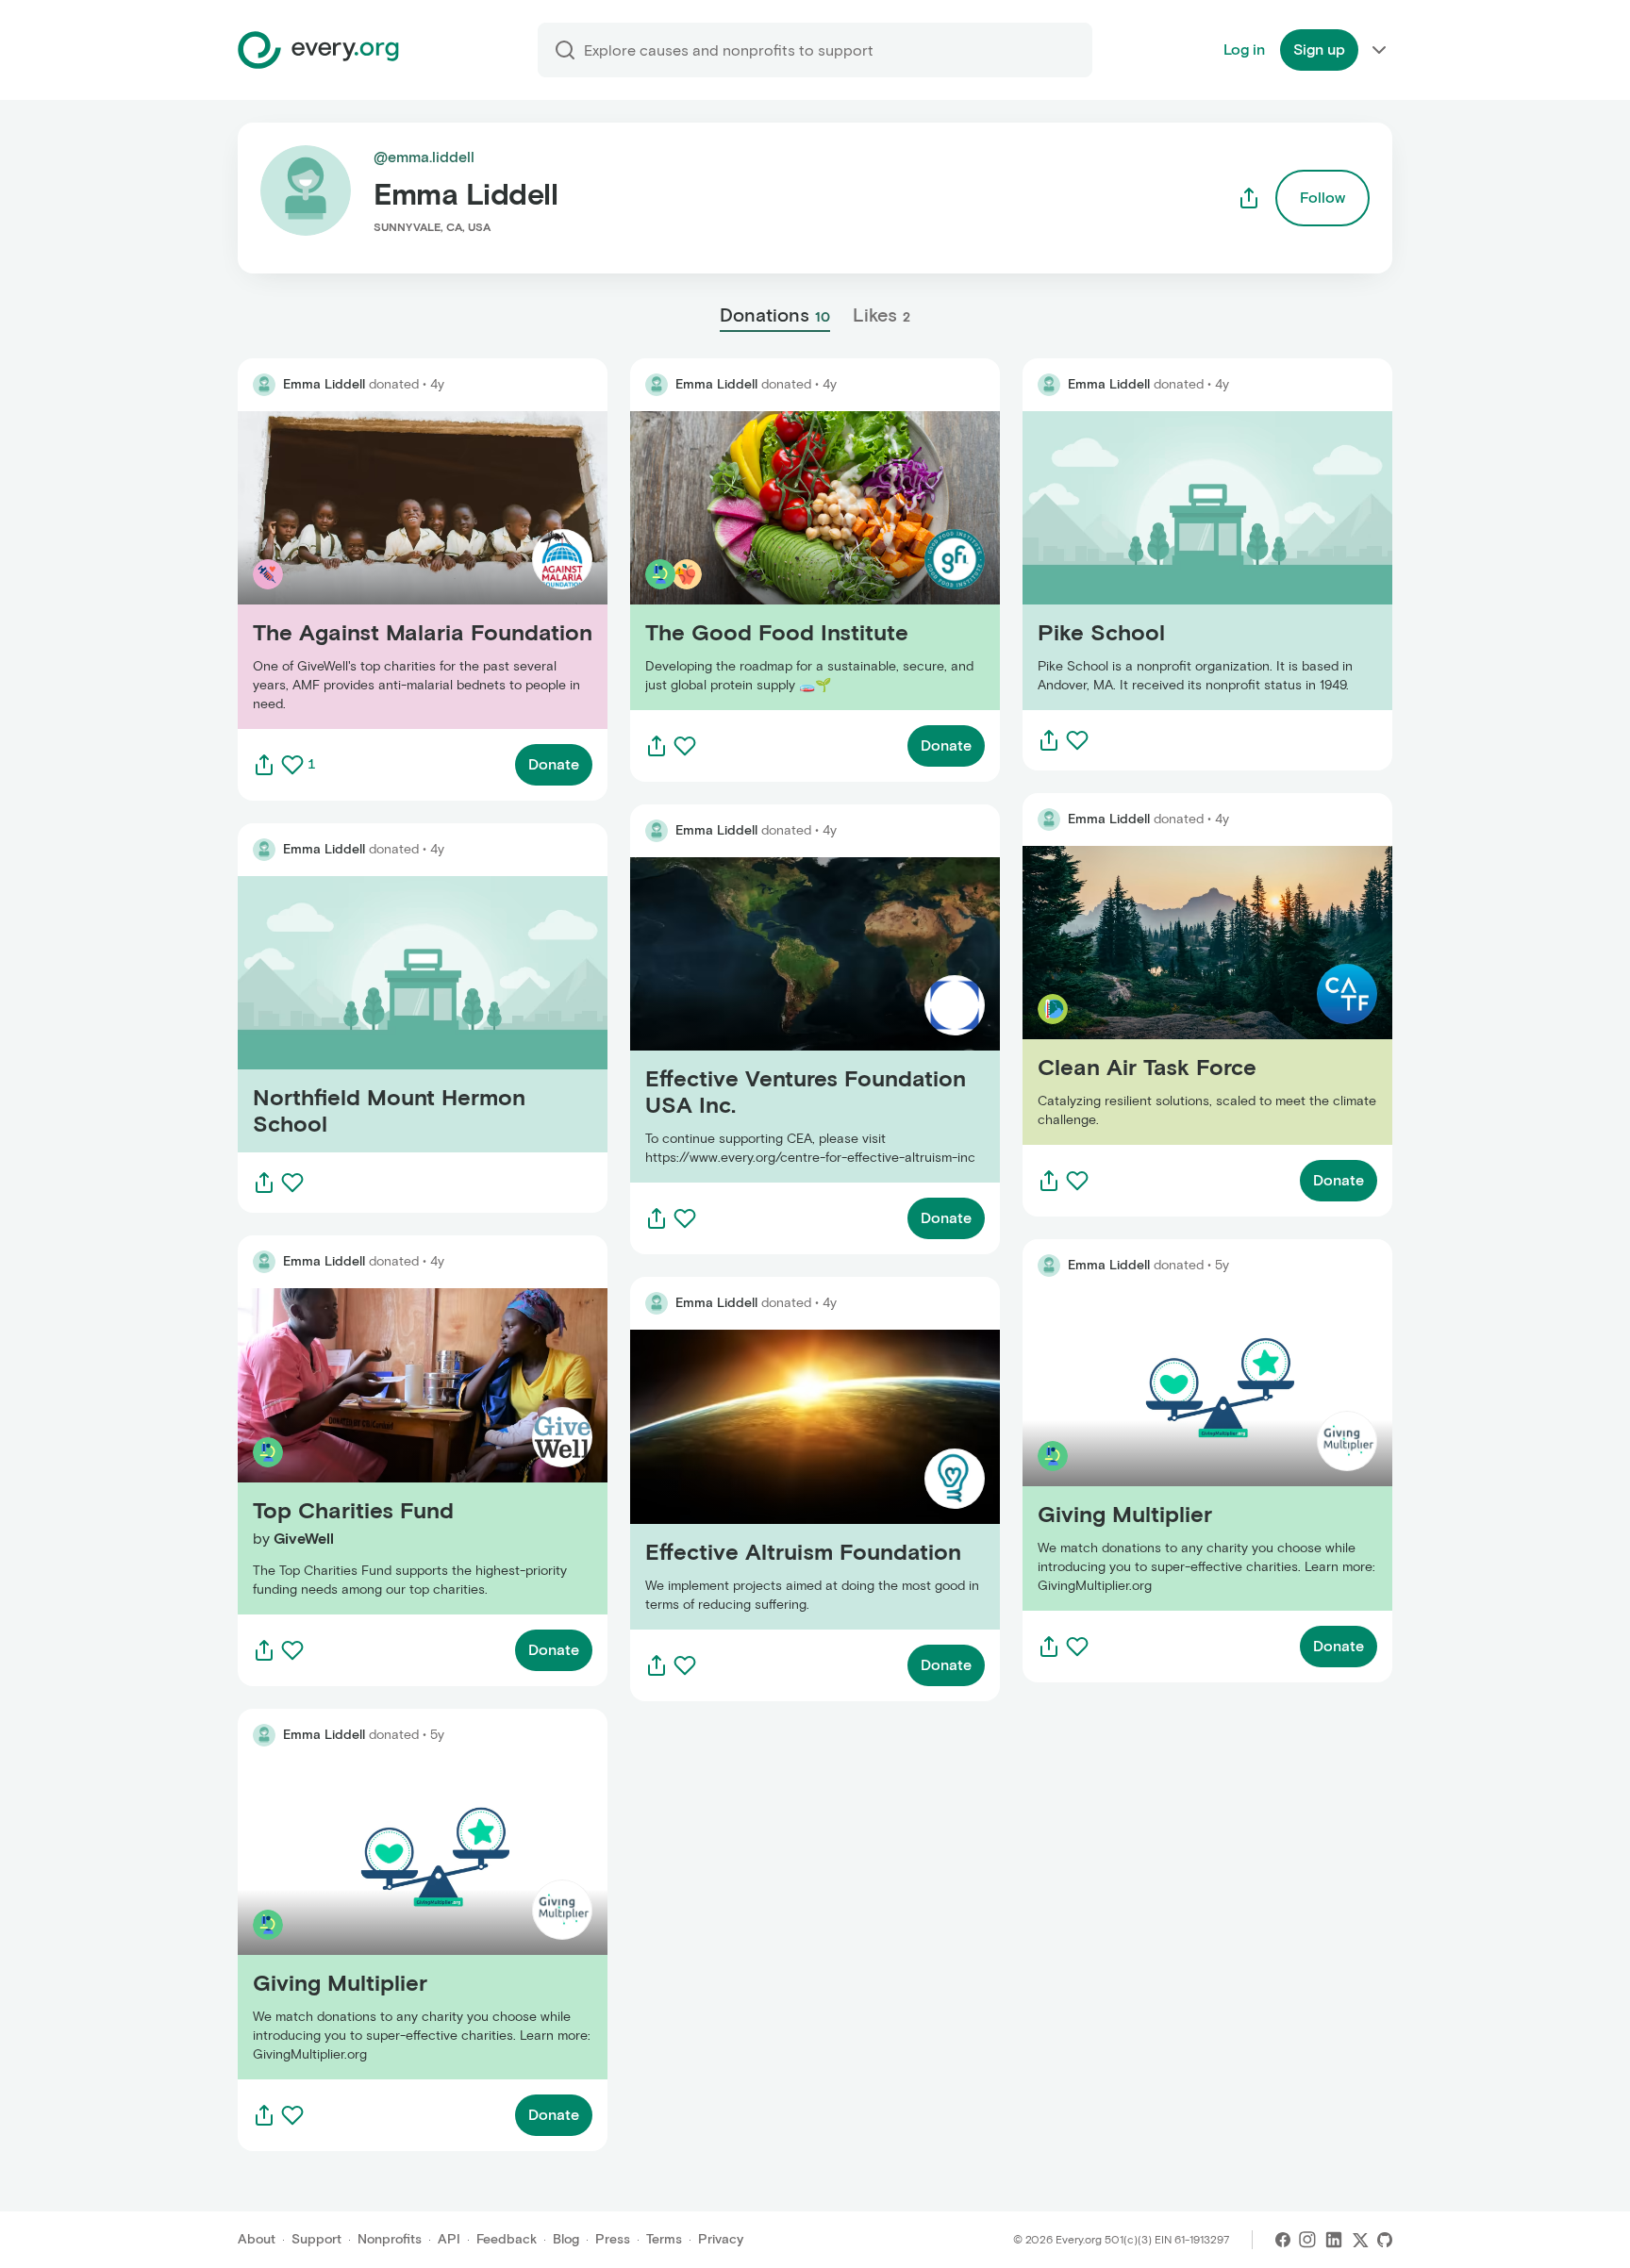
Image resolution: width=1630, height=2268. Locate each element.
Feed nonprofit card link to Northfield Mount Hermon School (421, 1014)
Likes (882, 315)
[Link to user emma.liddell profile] (264, 385)
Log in (1244, 50)
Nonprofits (390, 2239)
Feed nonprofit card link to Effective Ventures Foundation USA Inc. (788, 1020)
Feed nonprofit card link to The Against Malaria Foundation (401, 570)
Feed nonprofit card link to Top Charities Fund (399, 1451)
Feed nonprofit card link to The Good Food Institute (810, 561)
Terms (664, 2239)
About (257, 2239)
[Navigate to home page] (318, 50)
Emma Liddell (324, 384)
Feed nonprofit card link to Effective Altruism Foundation (786, 1479)
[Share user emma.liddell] (1249, 198)
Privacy (721, 2239)
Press (613, 2239)
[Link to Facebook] (1283, 2240)
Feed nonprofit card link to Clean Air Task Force (1189, 995)
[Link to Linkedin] (1334, 2240)
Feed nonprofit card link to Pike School (1158, 561)
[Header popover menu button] (1379, 50)
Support (316, 2239)
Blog (566, 2239)
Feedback (507, 2239)
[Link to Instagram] (1307, 2240)
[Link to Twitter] (1360, 2240)
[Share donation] (264, 765)
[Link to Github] (1385, 2240)
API (449, 2239)
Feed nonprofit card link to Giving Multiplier (389, 1920)
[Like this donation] (292, 765)
